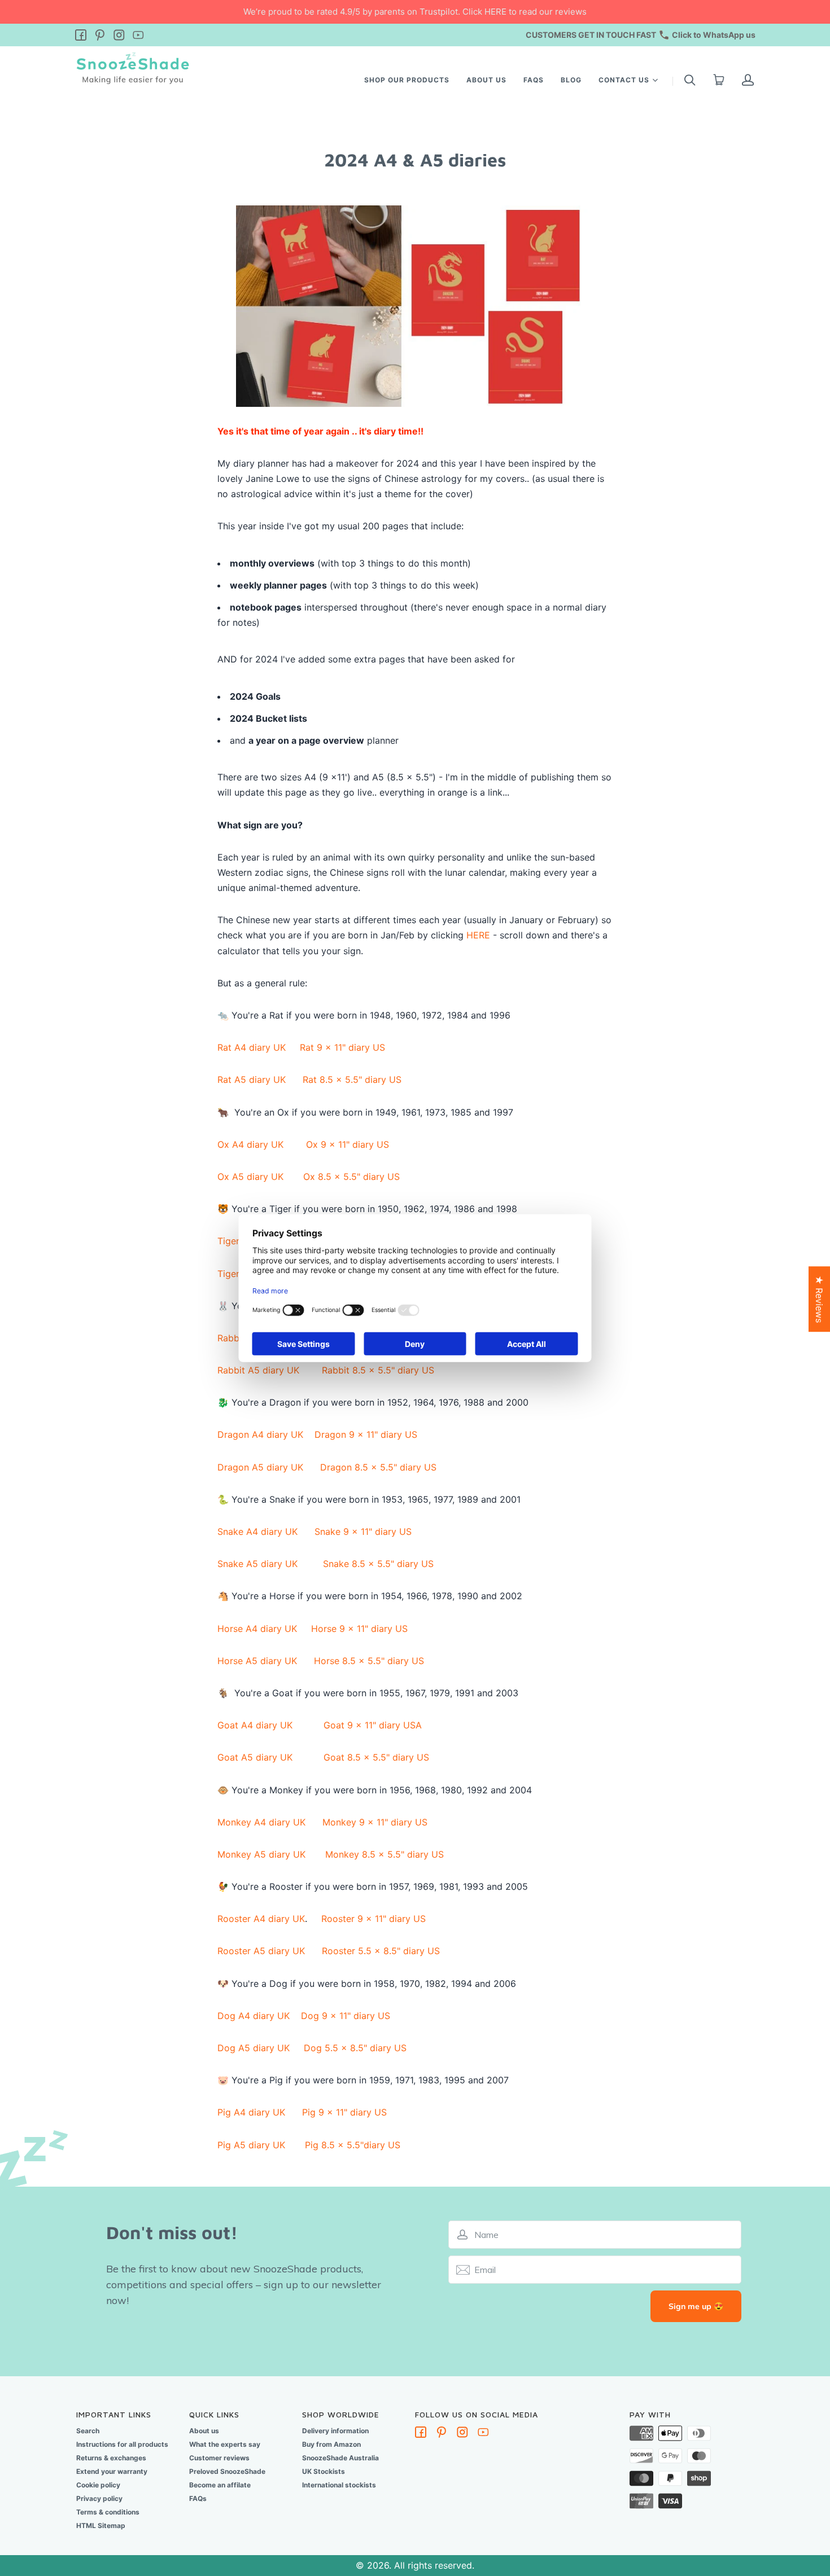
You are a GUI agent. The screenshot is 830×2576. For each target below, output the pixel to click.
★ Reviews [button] (819, 1299)
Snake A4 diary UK (257, 1531)
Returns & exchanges (111, 2458)
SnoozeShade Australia (340, 2458)
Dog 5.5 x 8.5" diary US (355, 2048)
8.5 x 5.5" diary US (376, 1757)
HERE (478, 935)
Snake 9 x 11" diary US (363, 1531)
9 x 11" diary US (342, 1047)
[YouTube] (138, 36)
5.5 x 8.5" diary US (381, 1951)
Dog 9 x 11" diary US (346, 2016)
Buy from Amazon (331, 2444)
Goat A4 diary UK (255, 1725)
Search (88, 2431)
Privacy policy (99, 2498)
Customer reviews (219, 2458)
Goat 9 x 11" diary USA (373, 1725)
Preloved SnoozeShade (227, 2471)
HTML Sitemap (101, 2525)
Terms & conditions (108, 2512)
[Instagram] (119, 36)
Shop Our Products (407, 80)
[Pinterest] (100, 36)
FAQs (534, 80)
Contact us (624, 79)
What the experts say (225, 2444)
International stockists (339, 2485)
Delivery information (335, 2431)
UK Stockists (324, 2471)
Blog (571, 80)
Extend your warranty (112, 2471)
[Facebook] (81, 36)
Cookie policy (98, 2485)
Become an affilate (220, 2485)
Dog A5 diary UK (254, 2048)
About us (486, 80)
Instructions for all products (122, 2444)
